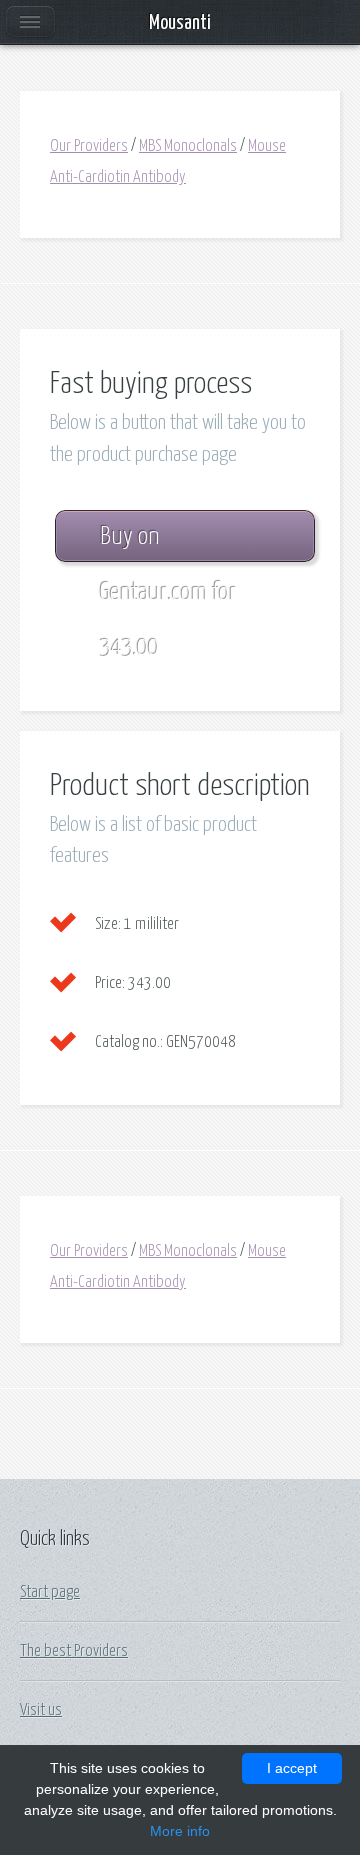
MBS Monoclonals (188, 146)
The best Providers (74, 1651)
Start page (50, 1592)
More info (180, 1831)
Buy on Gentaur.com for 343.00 (168, 543)
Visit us (41, 1710)
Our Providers (89, 146)
